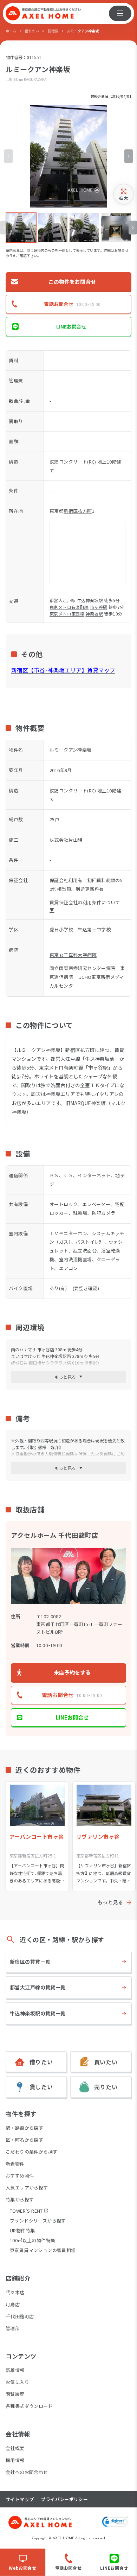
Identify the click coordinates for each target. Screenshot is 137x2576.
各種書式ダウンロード (29, 2406)
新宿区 (53, 31)
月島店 (13, 2304)
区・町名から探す (24, 2140)
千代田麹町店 (20, 2316)
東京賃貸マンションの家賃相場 (43, 2250)
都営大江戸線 (63, 600)
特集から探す (20, 2199)
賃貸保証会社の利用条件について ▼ (85, 906)
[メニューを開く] (120, 13)
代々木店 (15, 2292)
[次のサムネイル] (133, 228)
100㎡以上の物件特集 (32, 2240)
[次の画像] (129, 156)
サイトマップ (20, 2499)
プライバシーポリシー (64, 2499)
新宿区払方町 (78, 511)
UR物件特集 (22, 2230)
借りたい (32, 31)
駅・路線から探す (24, 2128)
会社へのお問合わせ (27, 2472)
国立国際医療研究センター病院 (82, 968)
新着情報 (15, 2370)
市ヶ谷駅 (99, 607)
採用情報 (15, 2460)
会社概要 (15, 2448)
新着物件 (15, 2164)
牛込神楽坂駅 (90, 600)
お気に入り (17, 2382)
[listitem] (21, 228)
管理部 (13, 2328)
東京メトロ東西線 (67, 614)
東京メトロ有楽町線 (69, 607)
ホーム (11, 31)
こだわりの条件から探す (31, 2152)
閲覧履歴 (15, 2394)
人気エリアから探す (27, 2188)
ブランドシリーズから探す (38, 2221)
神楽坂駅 (94, 614)
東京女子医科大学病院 (73, 955)
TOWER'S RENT (26, 2211)
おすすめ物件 (20, 2176)
